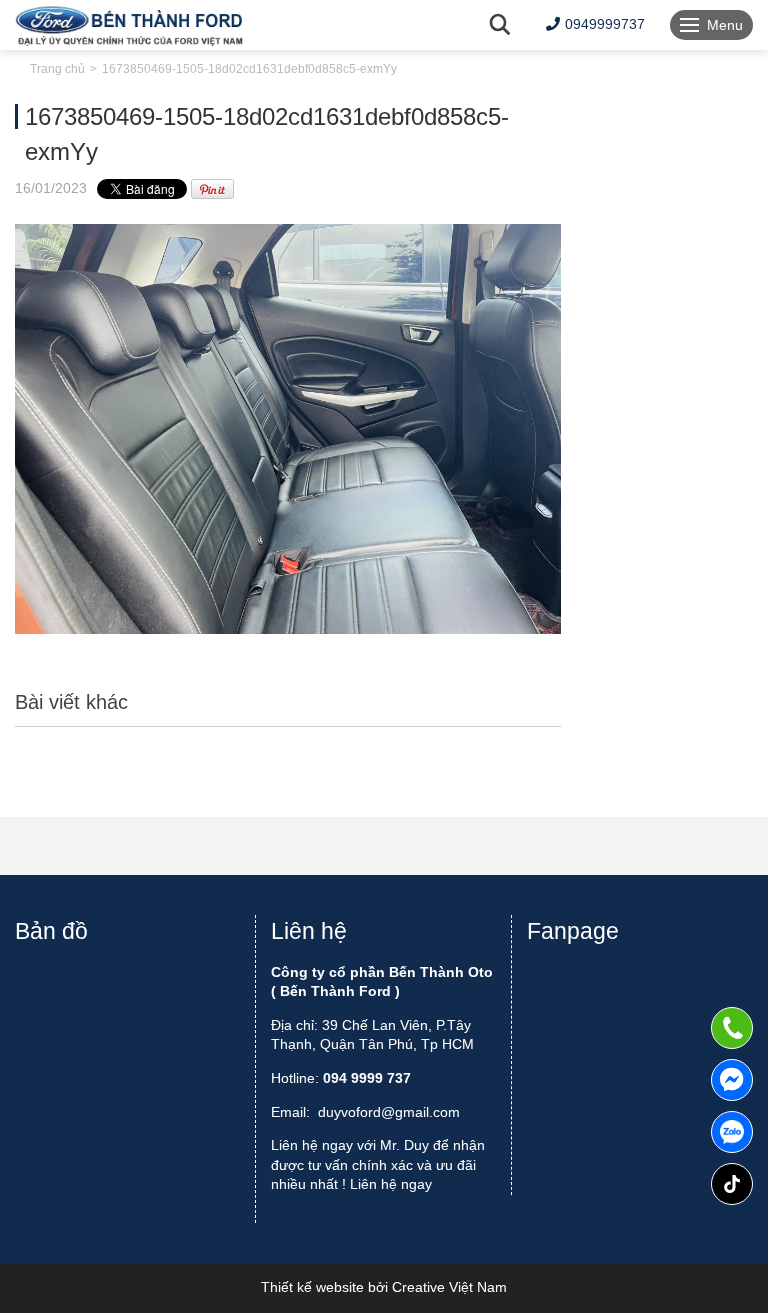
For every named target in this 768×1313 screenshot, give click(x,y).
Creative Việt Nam (449, 1287)
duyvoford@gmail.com (389, 1112)
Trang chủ (57, 69)
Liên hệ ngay (391, 1184)
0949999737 (732, 1132)
